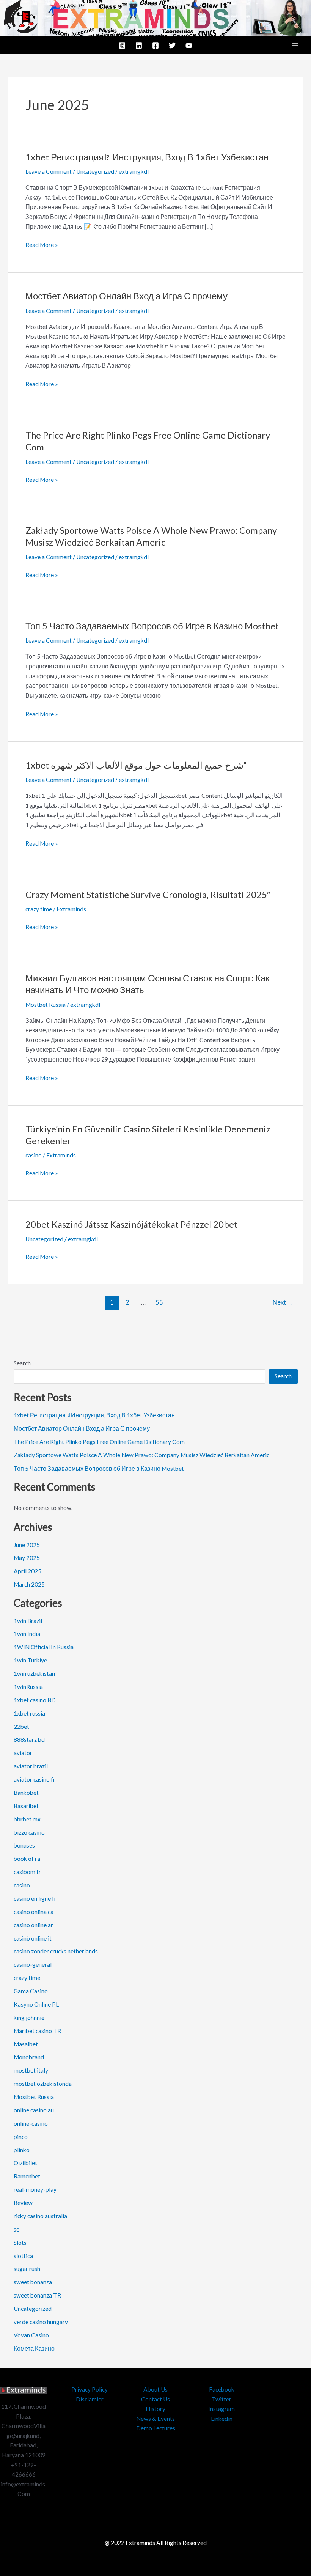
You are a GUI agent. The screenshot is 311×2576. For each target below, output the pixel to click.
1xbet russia (29, 1713)
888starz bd (29, 1739)
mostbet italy (31, 2070)
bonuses (24, 1845)
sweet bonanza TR (37, 2295)
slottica (23, 2256)
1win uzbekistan (34, 1673)
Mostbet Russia (46, 1005)
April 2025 (27, 1571)
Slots (20, 2243)
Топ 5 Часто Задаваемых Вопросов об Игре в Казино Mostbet (152, 626)
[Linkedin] (139, 46)
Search (22, 1363)
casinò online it (33, 1938)
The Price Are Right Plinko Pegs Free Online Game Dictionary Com (99, 1442)
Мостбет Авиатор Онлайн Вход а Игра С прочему (126, 296)
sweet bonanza (33, 2282)
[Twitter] (172, 46)
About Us (155, 2389)
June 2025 (27, 1545)
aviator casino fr (35, 1779)
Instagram (221, 2409)
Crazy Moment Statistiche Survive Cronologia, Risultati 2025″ (148, 895)
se (16, 2229)
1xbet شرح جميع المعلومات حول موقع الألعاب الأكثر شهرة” (136, 765)
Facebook (222, 2389)
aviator (23, 1753)
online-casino (31, 2123)
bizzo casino (29, 1832)
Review (23, 2203)
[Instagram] (122, 46)
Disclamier (90, 2399)
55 (159, 1302)
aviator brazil (31, 1766)
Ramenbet (27, 2176)
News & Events (155, 2419)
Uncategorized (95, 171)
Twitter (221, 2399)
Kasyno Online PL (36, 2004)
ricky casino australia (40, 2216)
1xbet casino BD (35, 1700)
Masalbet (26, 2044)
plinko (22, 2150)
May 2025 (27, 1558)
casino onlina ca (34, 1912)
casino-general (33, 1964)
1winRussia (28, 1687)
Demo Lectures (156, 2428)
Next (283, 1302)
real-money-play (35, 2189)
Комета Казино (34, 2348)
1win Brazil (28, 1621)
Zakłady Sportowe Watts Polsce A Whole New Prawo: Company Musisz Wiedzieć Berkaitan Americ (141, 1455)
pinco (21, 2137)
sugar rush (27, 2269)
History (155, 2409)
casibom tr (27, 1872)
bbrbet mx (27, 1819)
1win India (27, 1634)
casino (34, 1155)
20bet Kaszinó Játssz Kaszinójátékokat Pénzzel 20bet (131, 1224)
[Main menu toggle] (295, 45)
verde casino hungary (41, 2322)
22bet (21, 1727)
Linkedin (222, 2419)
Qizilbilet (25, 2163)
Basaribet (26, 1806)
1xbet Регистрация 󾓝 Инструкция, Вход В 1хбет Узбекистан (147, 157)
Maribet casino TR (37, 2031)
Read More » (42, 244)
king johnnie (29, 2018)
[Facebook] (155, 46)
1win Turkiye (30, 1660)
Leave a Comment (49, 171)
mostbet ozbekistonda (43, 2084)
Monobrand (29, 2057)
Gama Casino (31, 1991)
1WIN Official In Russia (44, 1647)
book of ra (27, 1859)
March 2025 (29, 1584)
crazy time (39, 909)
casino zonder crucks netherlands (56, 1951)
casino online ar (33, 1925)
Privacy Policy (90, 2389)
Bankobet (26, 1793)
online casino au (34, 2110)
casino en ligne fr (35, 1898)
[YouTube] (189, 46)
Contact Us (155, 2399)
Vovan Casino (31, 2335)
